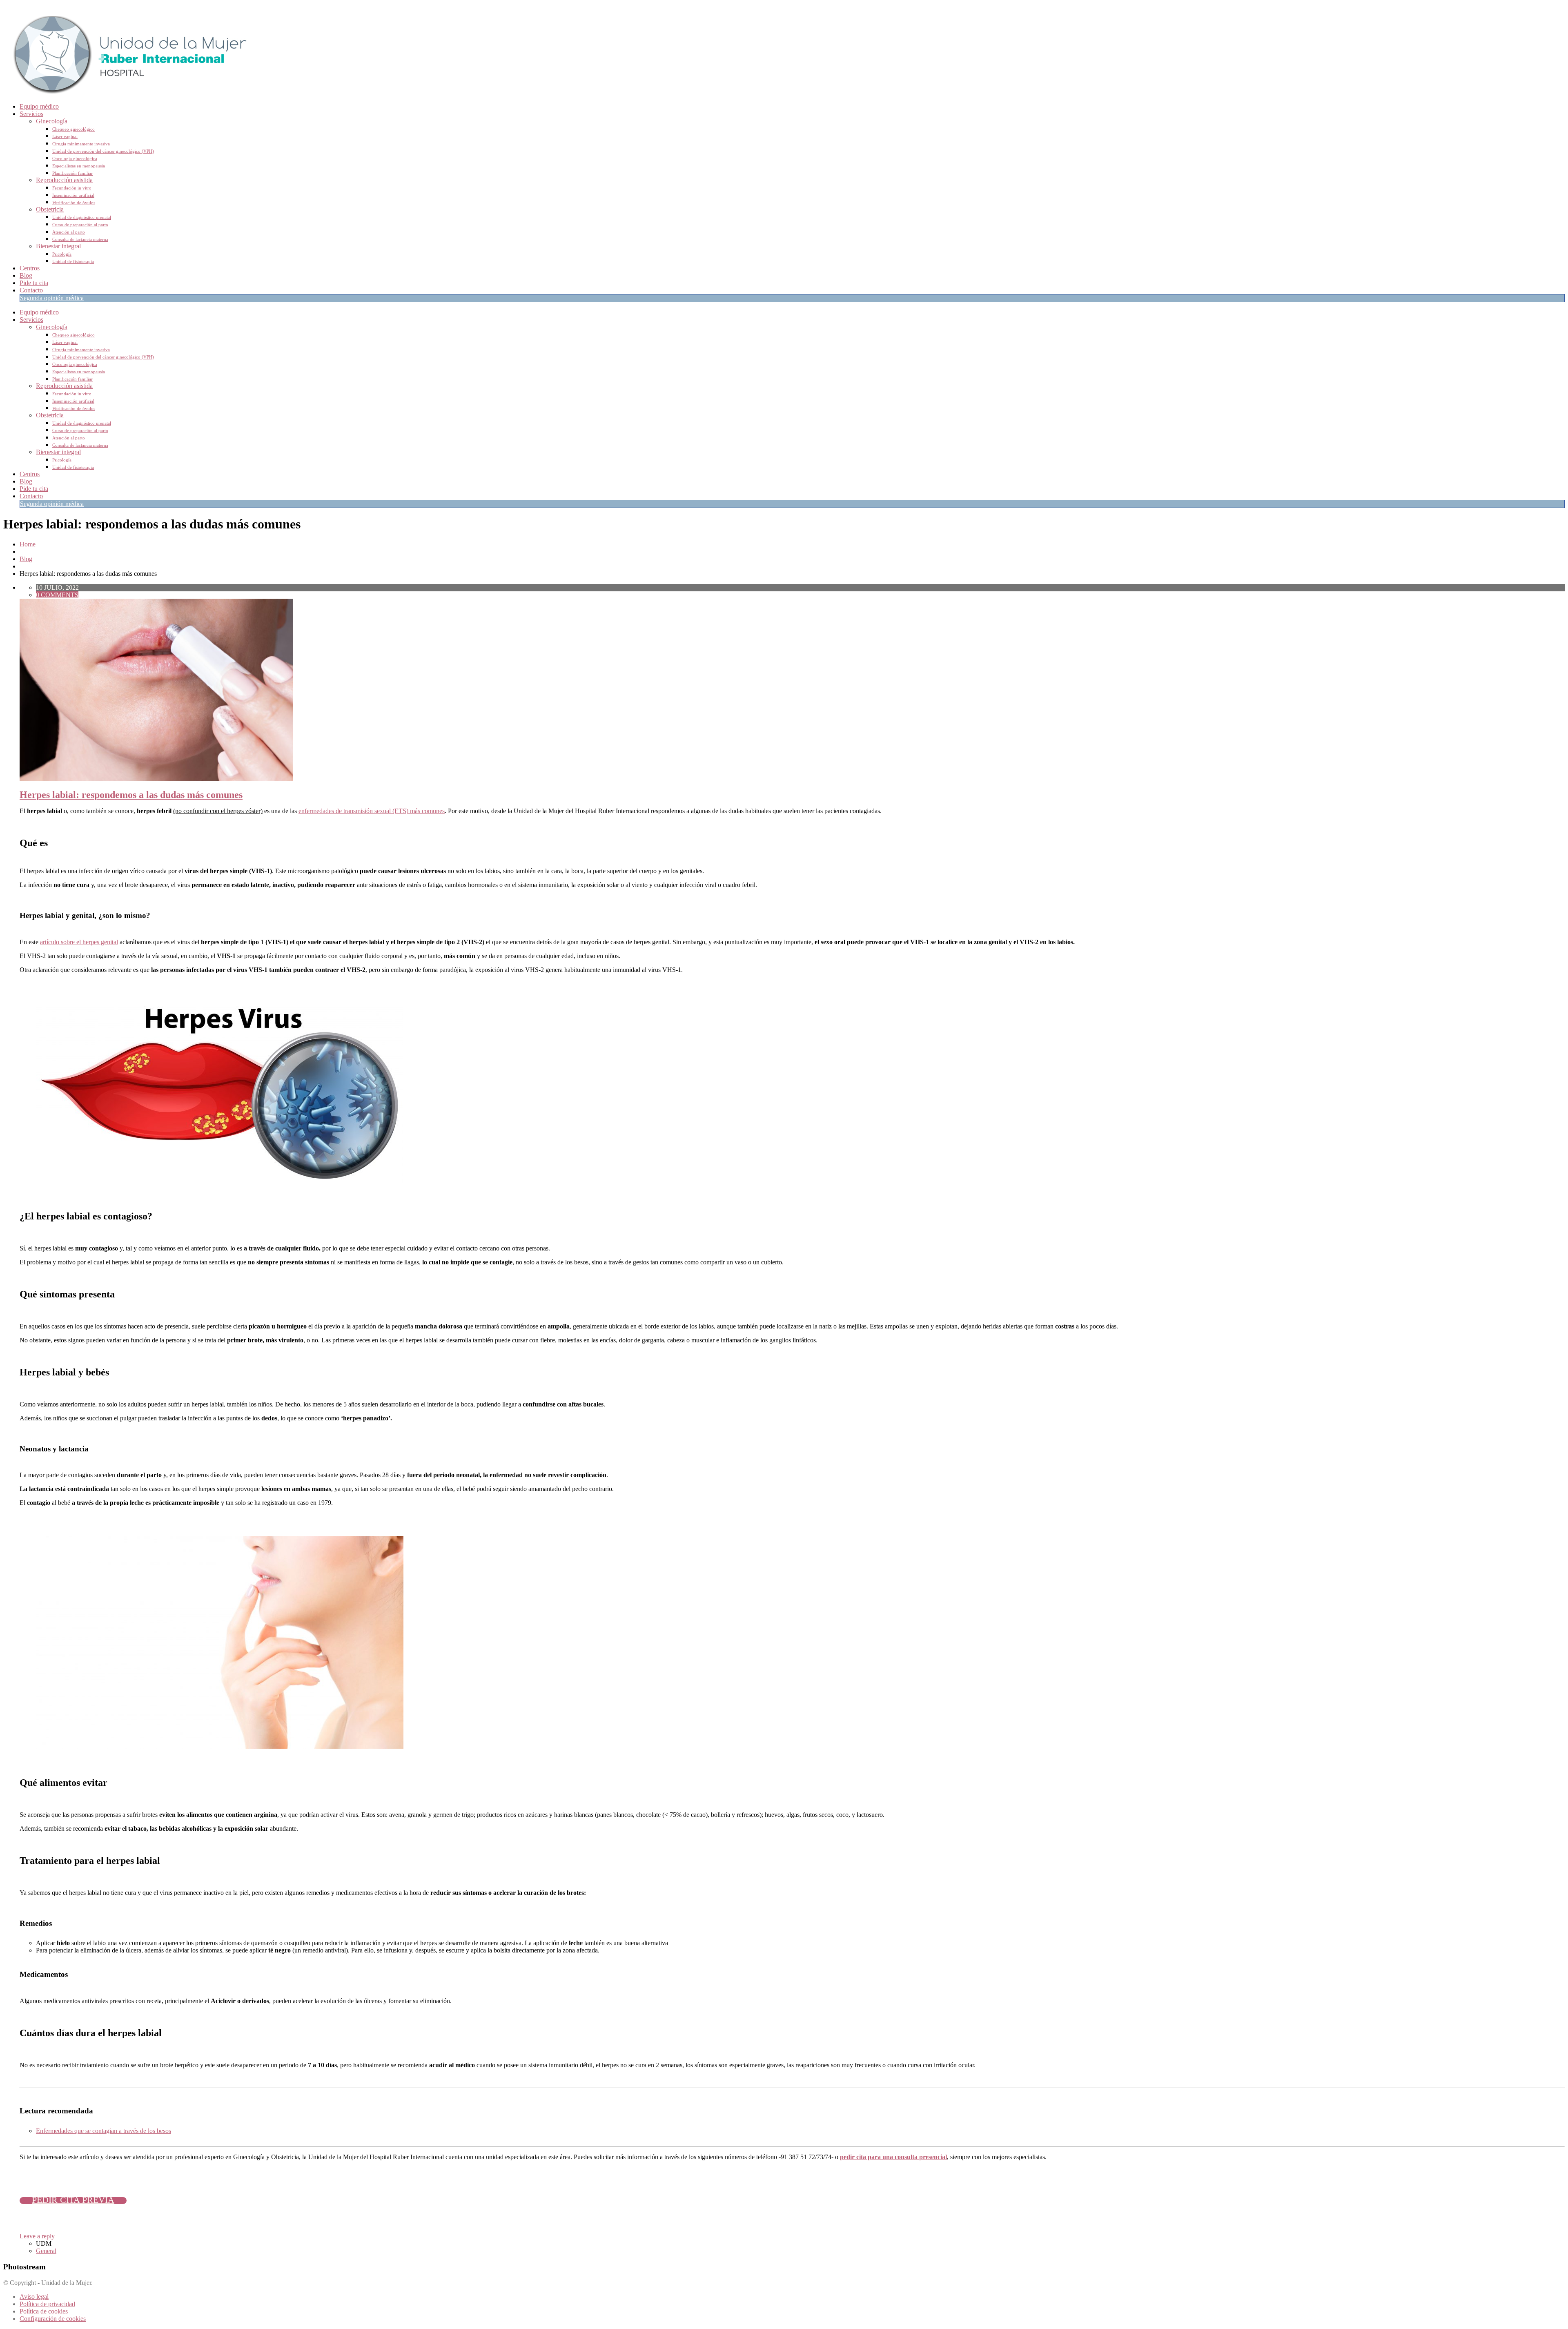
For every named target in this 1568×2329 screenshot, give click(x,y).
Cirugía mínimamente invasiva (81, 144)
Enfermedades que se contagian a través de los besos (104, 2131)
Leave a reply (37, 2236)
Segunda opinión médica (52, 298)
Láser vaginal (65, 136)
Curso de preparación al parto (80, 225)
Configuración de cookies (53, 2319)
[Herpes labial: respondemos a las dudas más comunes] (156, 779)
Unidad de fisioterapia (73, 261)
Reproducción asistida (64, 180)
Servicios (31, 114)
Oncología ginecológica (75, 158)
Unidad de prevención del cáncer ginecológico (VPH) (103, 151)
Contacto (31, 290)
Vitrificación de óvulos (74, 203)
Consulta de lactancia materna (80, 239)
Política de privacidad (47, 2304)
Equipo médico (39, 106)
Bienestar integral (58, 246)
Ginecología (52, 121)
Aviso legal (34, 2297)
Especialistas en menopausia (79, 166)
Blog (26, 275)
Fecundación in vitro (72, 188)
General (46, 2251)
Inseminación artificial (73, 195)
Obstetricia (50, 209)
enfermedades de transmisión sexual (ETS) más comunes (372, 811)
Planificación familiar (72, 173)
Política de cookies (44, 2311)
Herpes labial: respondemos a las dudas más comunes (131, 795)
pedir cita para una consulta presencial (893, 2157)
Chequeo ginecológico (73, 129)
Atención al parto (69, 232)
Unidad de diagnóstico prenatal (82, 217)
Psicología (62, 254)
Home (28, 544)
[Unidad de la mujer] (126, 92)
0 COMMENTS (57, 595)
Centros (30, 268)
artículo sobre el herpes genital (79, 942)
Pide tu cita (34, 283)
